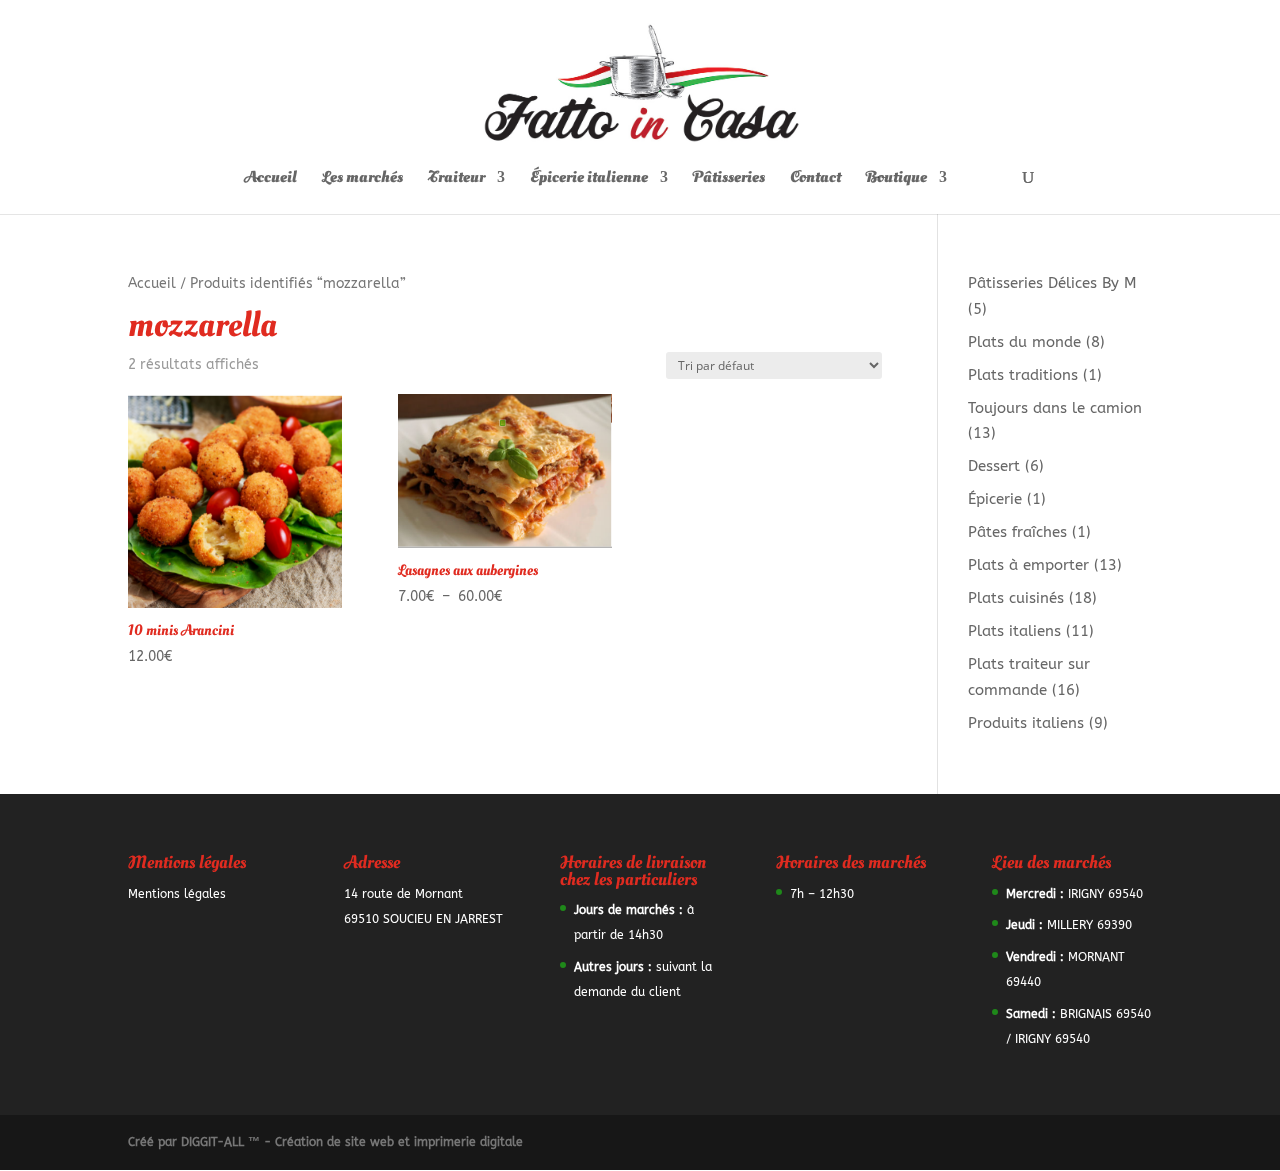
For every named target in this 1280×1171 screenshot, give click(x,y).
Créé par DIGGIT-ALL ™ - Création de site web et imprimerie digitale (325, 1142)
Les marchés (362, 179)
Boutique (896, 179)
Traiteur (456, 179)
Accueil (270, 179)
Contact (815, 179)
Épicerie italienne (589, 179)
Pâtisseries (729, 179)
